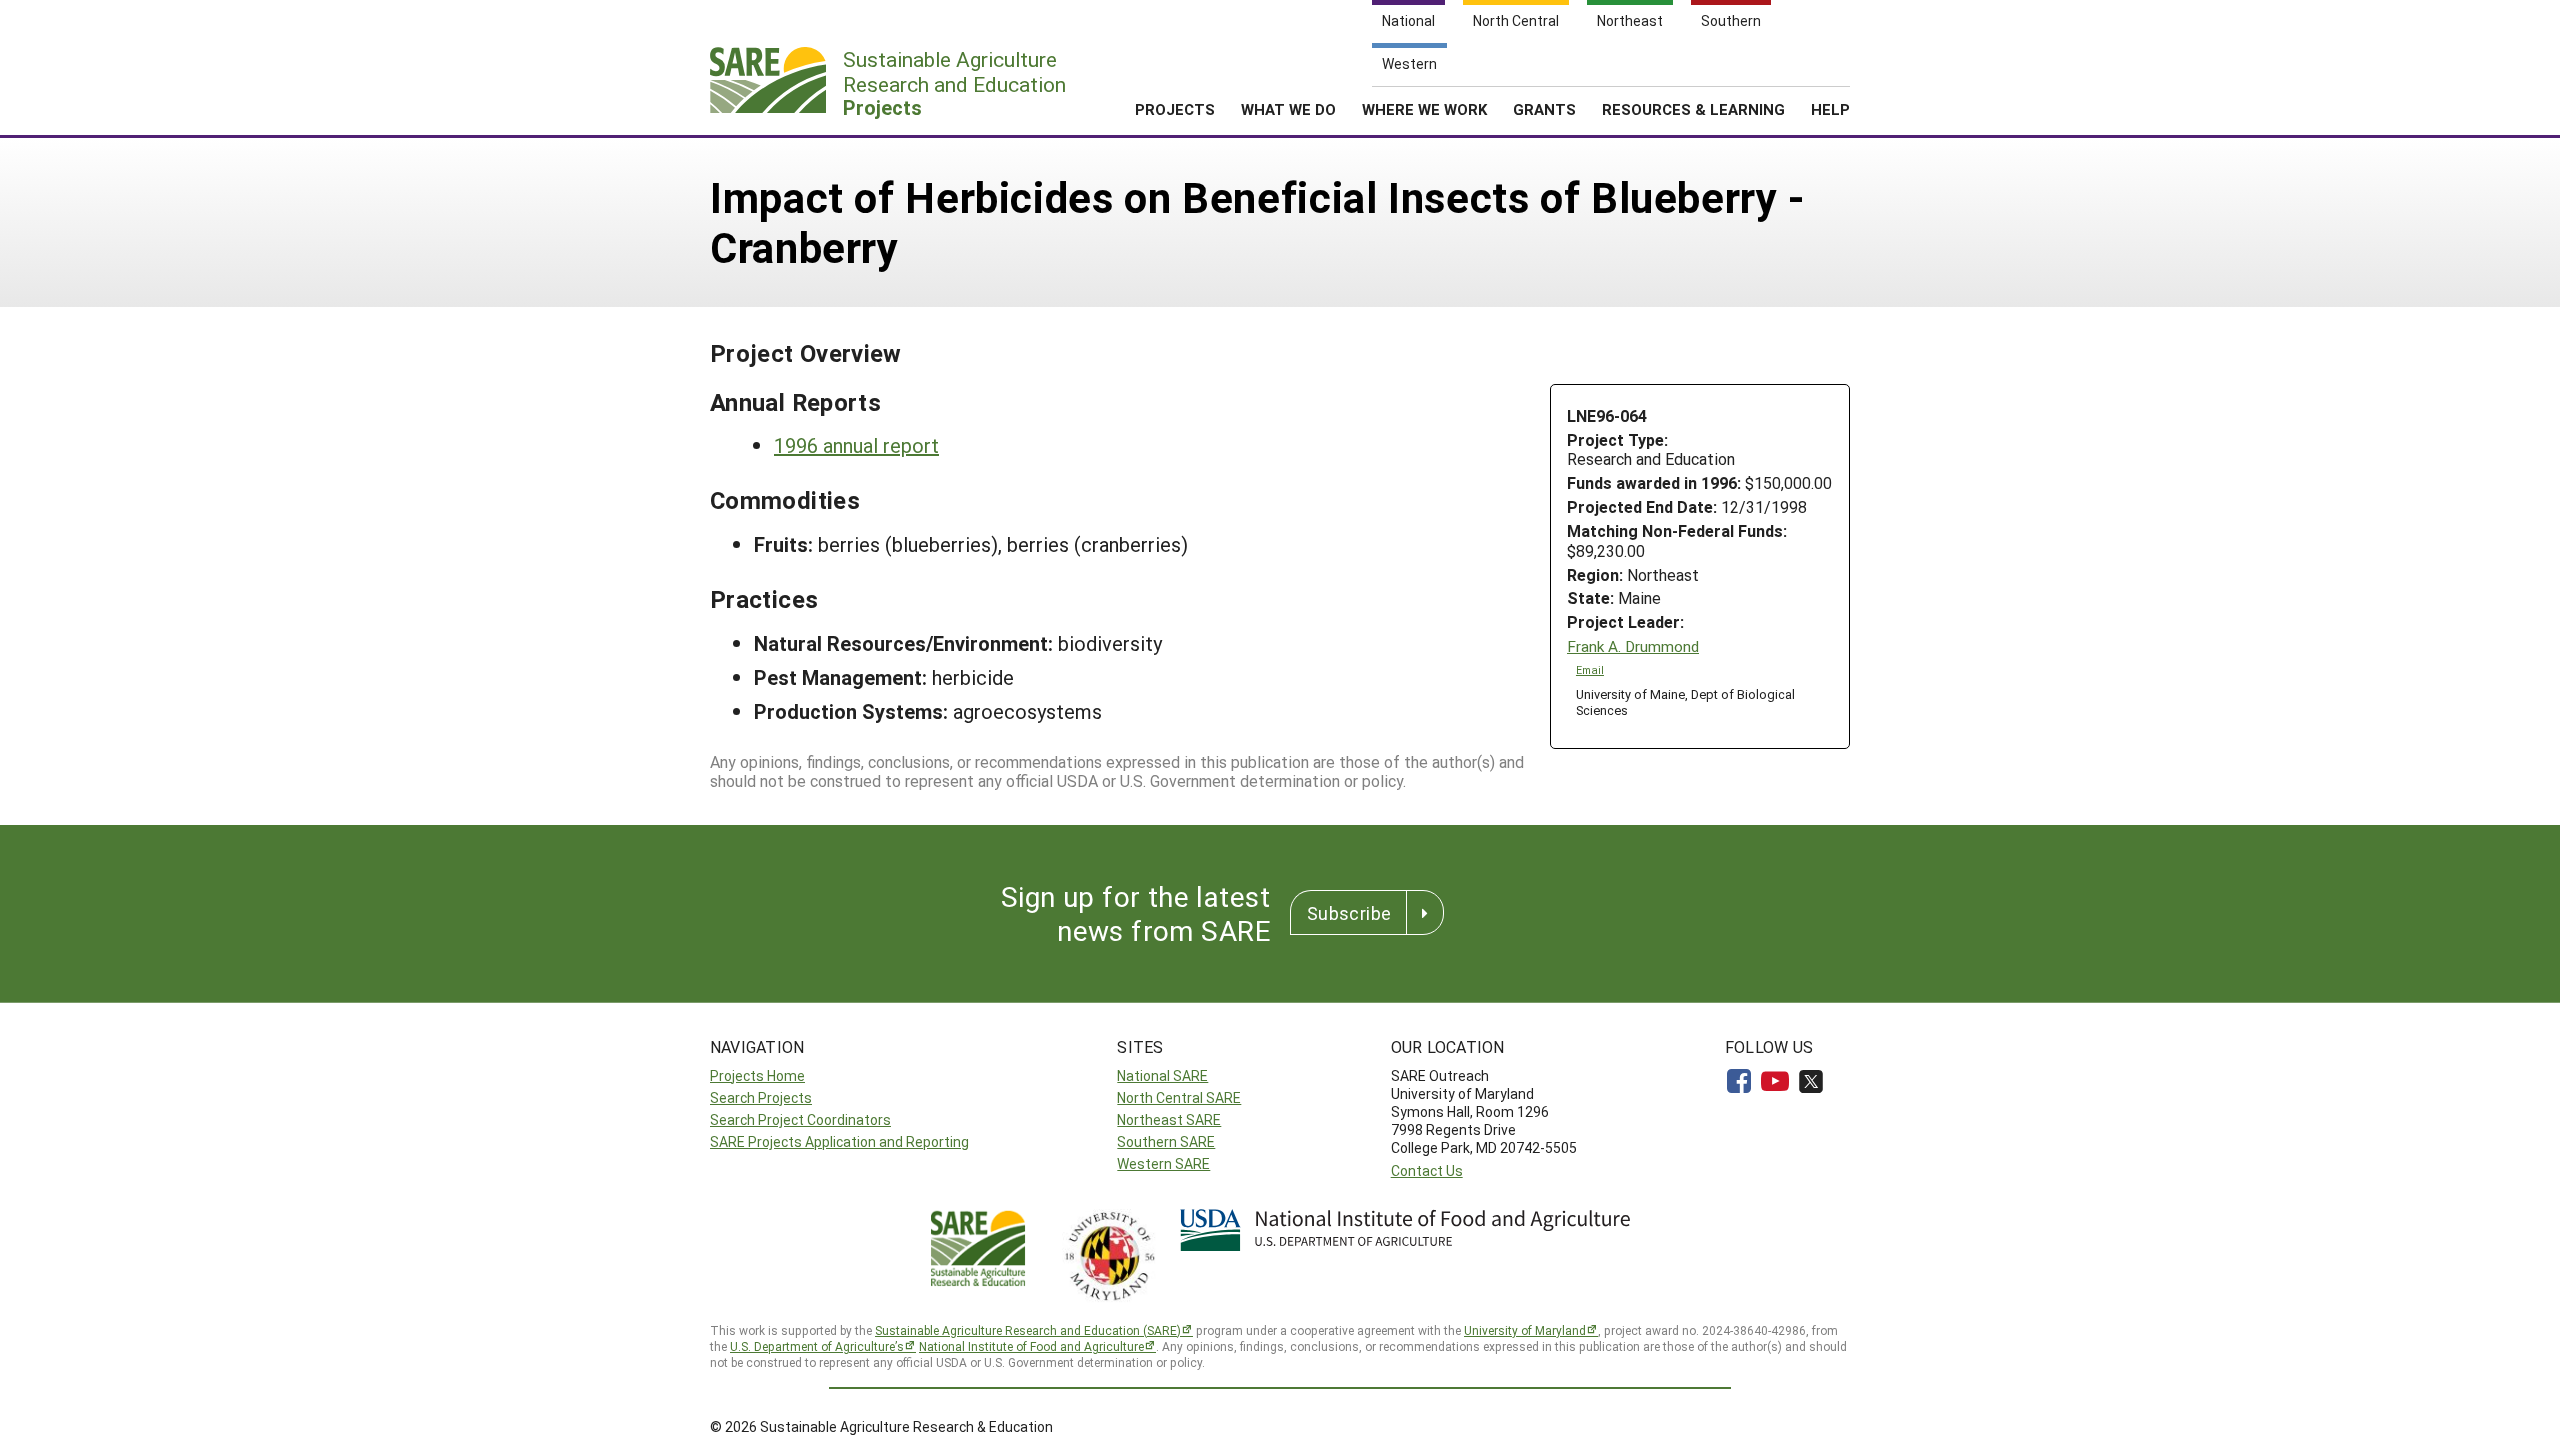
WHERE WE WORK (1424, 109)
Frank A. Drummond (1633, 646)
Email (1590, 670)
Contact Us (1427, 1170)
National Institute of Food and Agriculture (1031, 1346)
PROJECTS (1175, 109)
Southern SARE (1166, 1141)
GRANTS (1544, 109)
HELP (1830, 109)
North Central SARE (1179, 1097)
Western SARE (1163, 1163)
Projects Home (757, 1075)
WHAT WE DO (1288, 109)
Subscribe (1349, 913)
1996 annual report (856, 445)
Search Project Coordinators (800, 1119)
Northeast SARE (1169, 1119)
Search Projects (761, 1097)
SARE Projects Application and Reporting (839, 1141)
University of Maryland (1525, 1330)
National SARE (1162, 1075)
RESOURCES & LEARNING (1693, 109)
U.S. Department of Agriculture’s (817, 1346)
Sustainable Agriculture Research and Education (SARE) (1028, 1330)
